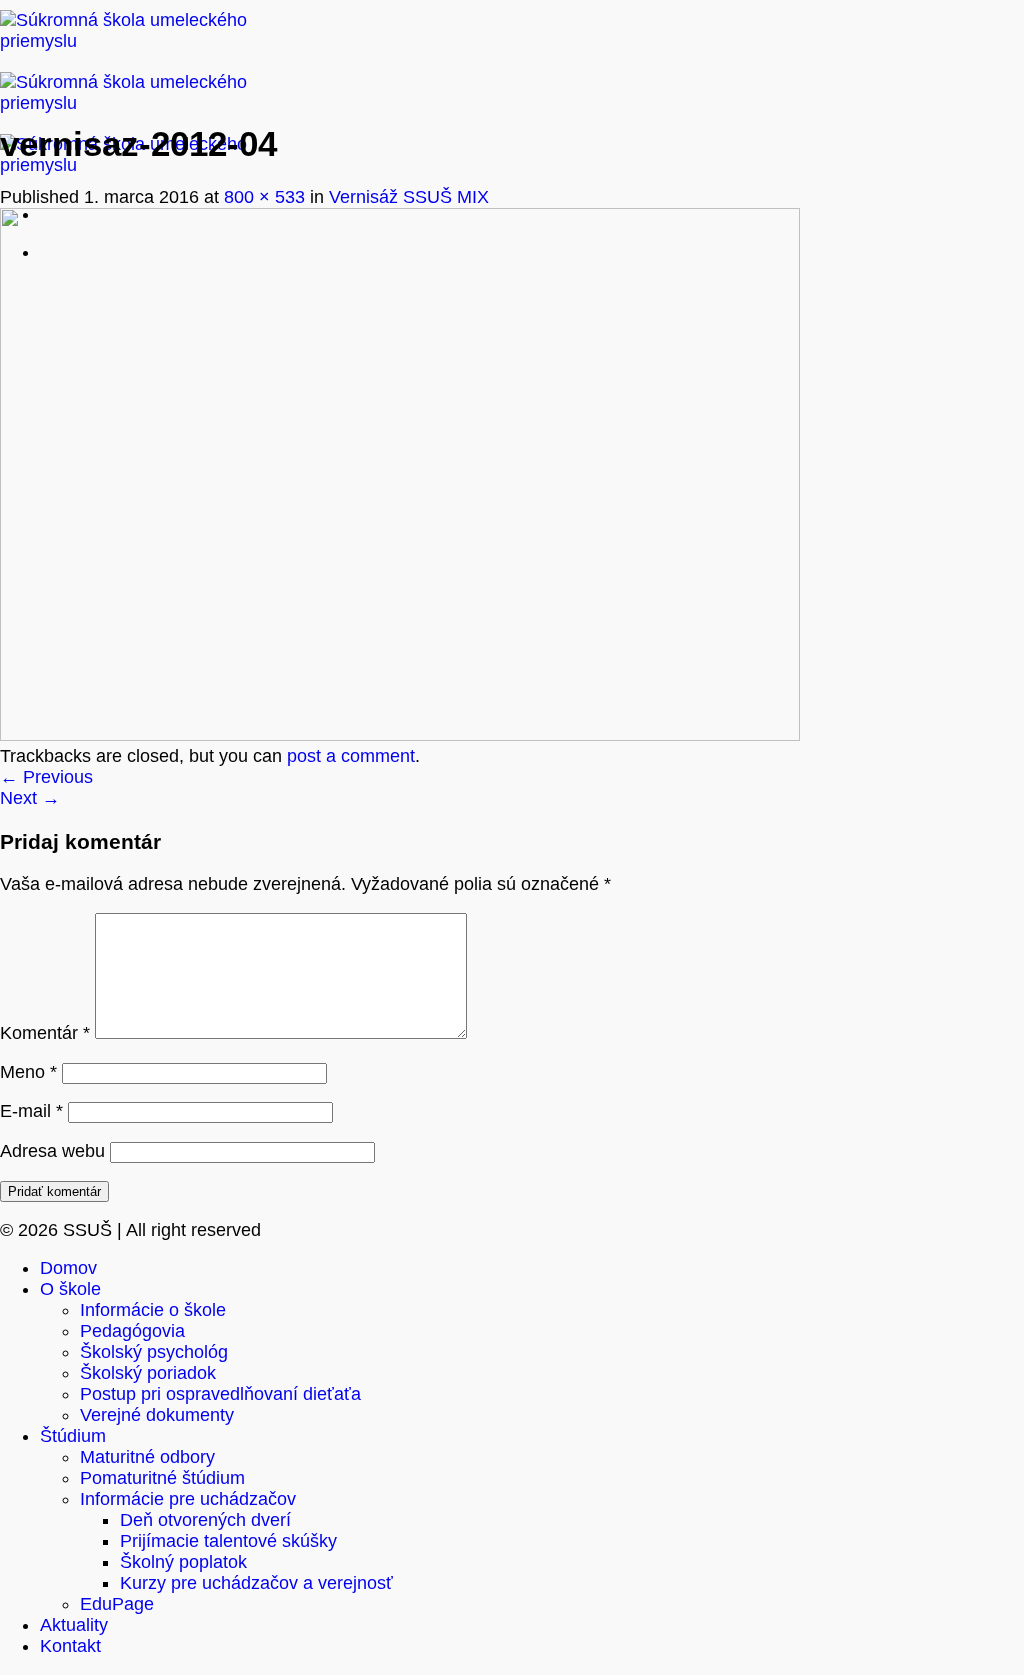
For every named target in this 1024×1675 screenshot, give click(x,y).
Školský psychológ (154, 1352)
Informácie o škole (153, 1310)
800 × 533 (264, 197)
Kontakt (70, 1646)
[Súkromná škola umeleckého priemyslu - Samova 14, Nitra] (140, 103)
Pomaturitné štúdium (162, 1478)
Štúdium (73, 1436)
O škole (70, 1289)
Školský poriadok (148, 1373)
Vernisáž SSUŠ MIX (409, 197)
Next (30, 798)
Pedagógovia (132, 1331)
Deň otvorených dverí (205, 1520)
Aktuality (74, 1625)
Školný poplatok (183, 1562)
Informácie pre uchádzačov (188, 1499)
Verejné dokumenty (157, 1415)
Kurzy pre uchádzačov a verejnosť (256, 1583)
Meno (28, 1072)
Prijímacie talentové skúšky (228, 1541)
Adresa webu (52, 1151)
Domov (68, 1268)
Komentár (45, 1033)
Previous (46, 777)
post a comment (351, 756)
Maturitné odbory (147, 1457)
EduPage (117, 1604)
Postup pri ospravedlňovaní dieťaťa (220, 1394)
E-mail (31, 1111)
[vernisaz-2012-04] (400, 735)
